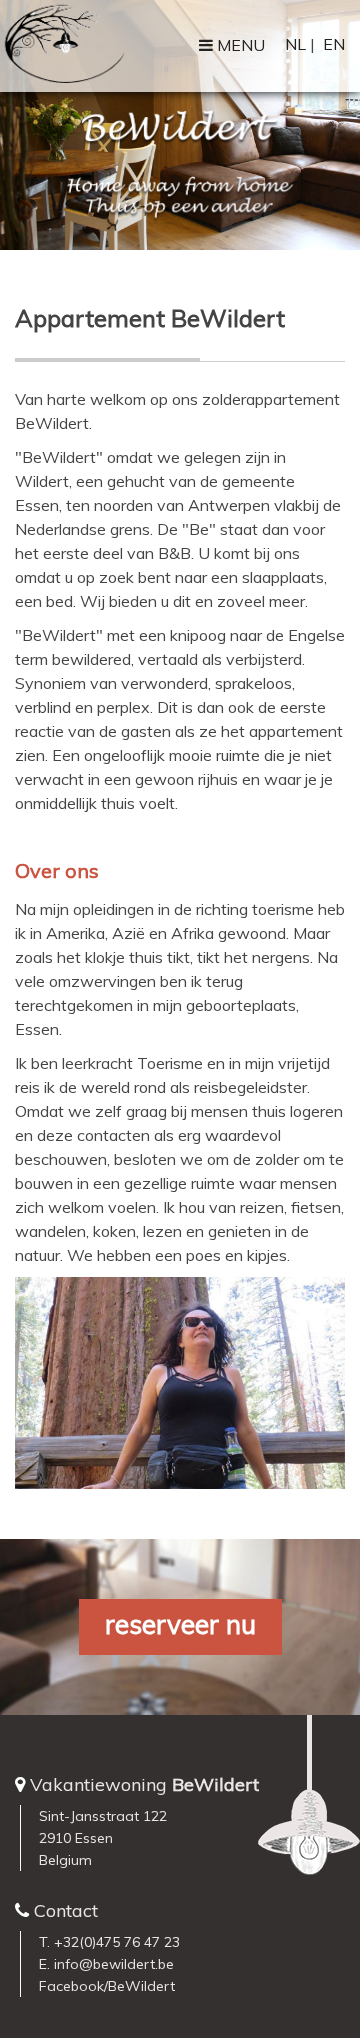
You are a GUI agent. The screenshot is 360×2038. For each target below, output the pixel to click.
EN (334, 44)
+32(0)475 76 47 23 (117, 1942)
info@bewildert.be (114, 1964)
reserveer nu (180, 1624)
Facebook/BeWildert (107, 1986)
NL (295, 44)
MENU (239, 45)
